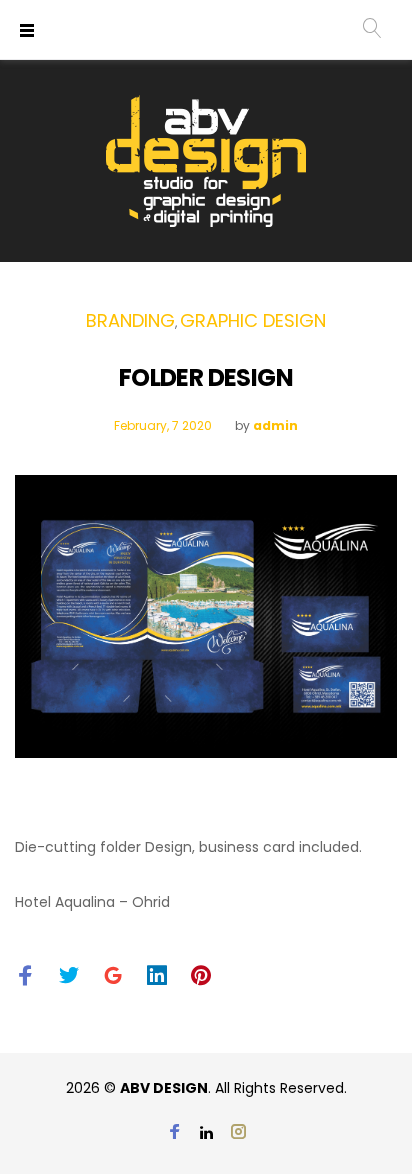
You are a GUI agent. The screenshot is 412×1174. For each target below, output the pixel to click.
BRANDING (130, 320)
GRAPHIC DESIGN (253, 320)
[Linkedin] (206, 1133)
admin (275, 425)
